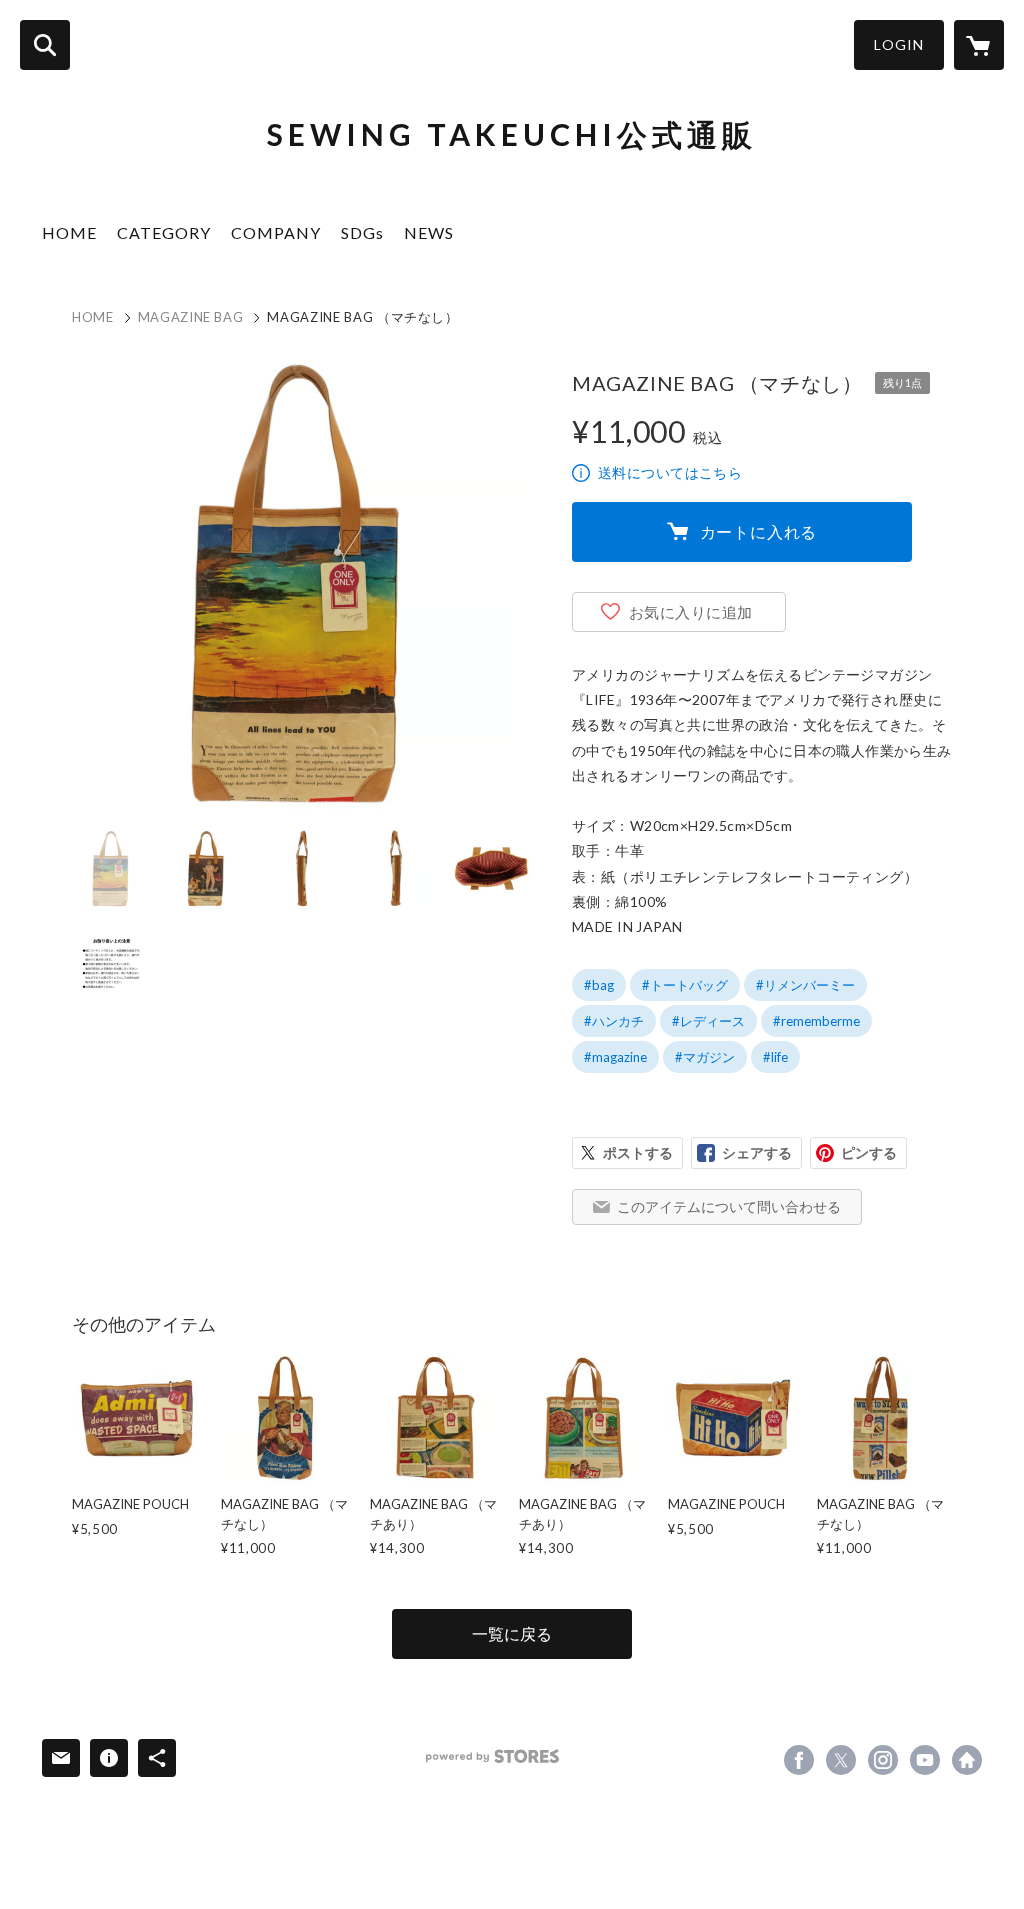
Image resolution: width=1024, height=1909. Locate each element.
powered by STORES (492, 1756)
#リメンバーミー (805, 985)
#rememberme (816, 1021)
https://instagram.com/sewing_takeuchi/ (883, 1760)
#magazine (615, 1057)
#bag (599, 985)
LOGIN (899, 44)
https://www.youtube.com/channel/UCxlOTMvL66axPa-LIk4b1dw (925, 1760)
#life (775, 1057)
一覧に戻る (512, 1633)
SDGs (362, 232)
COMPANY (276, 232)
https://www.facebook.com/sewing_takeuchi (799, 1760)
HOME (69, 232)
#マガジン (705, 1057)
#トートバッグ (685, 985)
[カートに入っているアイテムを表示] (979, 45)
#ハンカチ (614, 1021)
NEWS (429, 232)
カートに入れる (759, 531)
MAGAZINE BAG (191, 317)
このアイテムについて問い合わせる (729, 1206)
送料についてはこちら (670, 472)
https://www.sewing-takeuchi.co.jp (967, 1760)
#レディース (708, 1021)
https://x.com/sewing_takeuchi (841, 1760)
